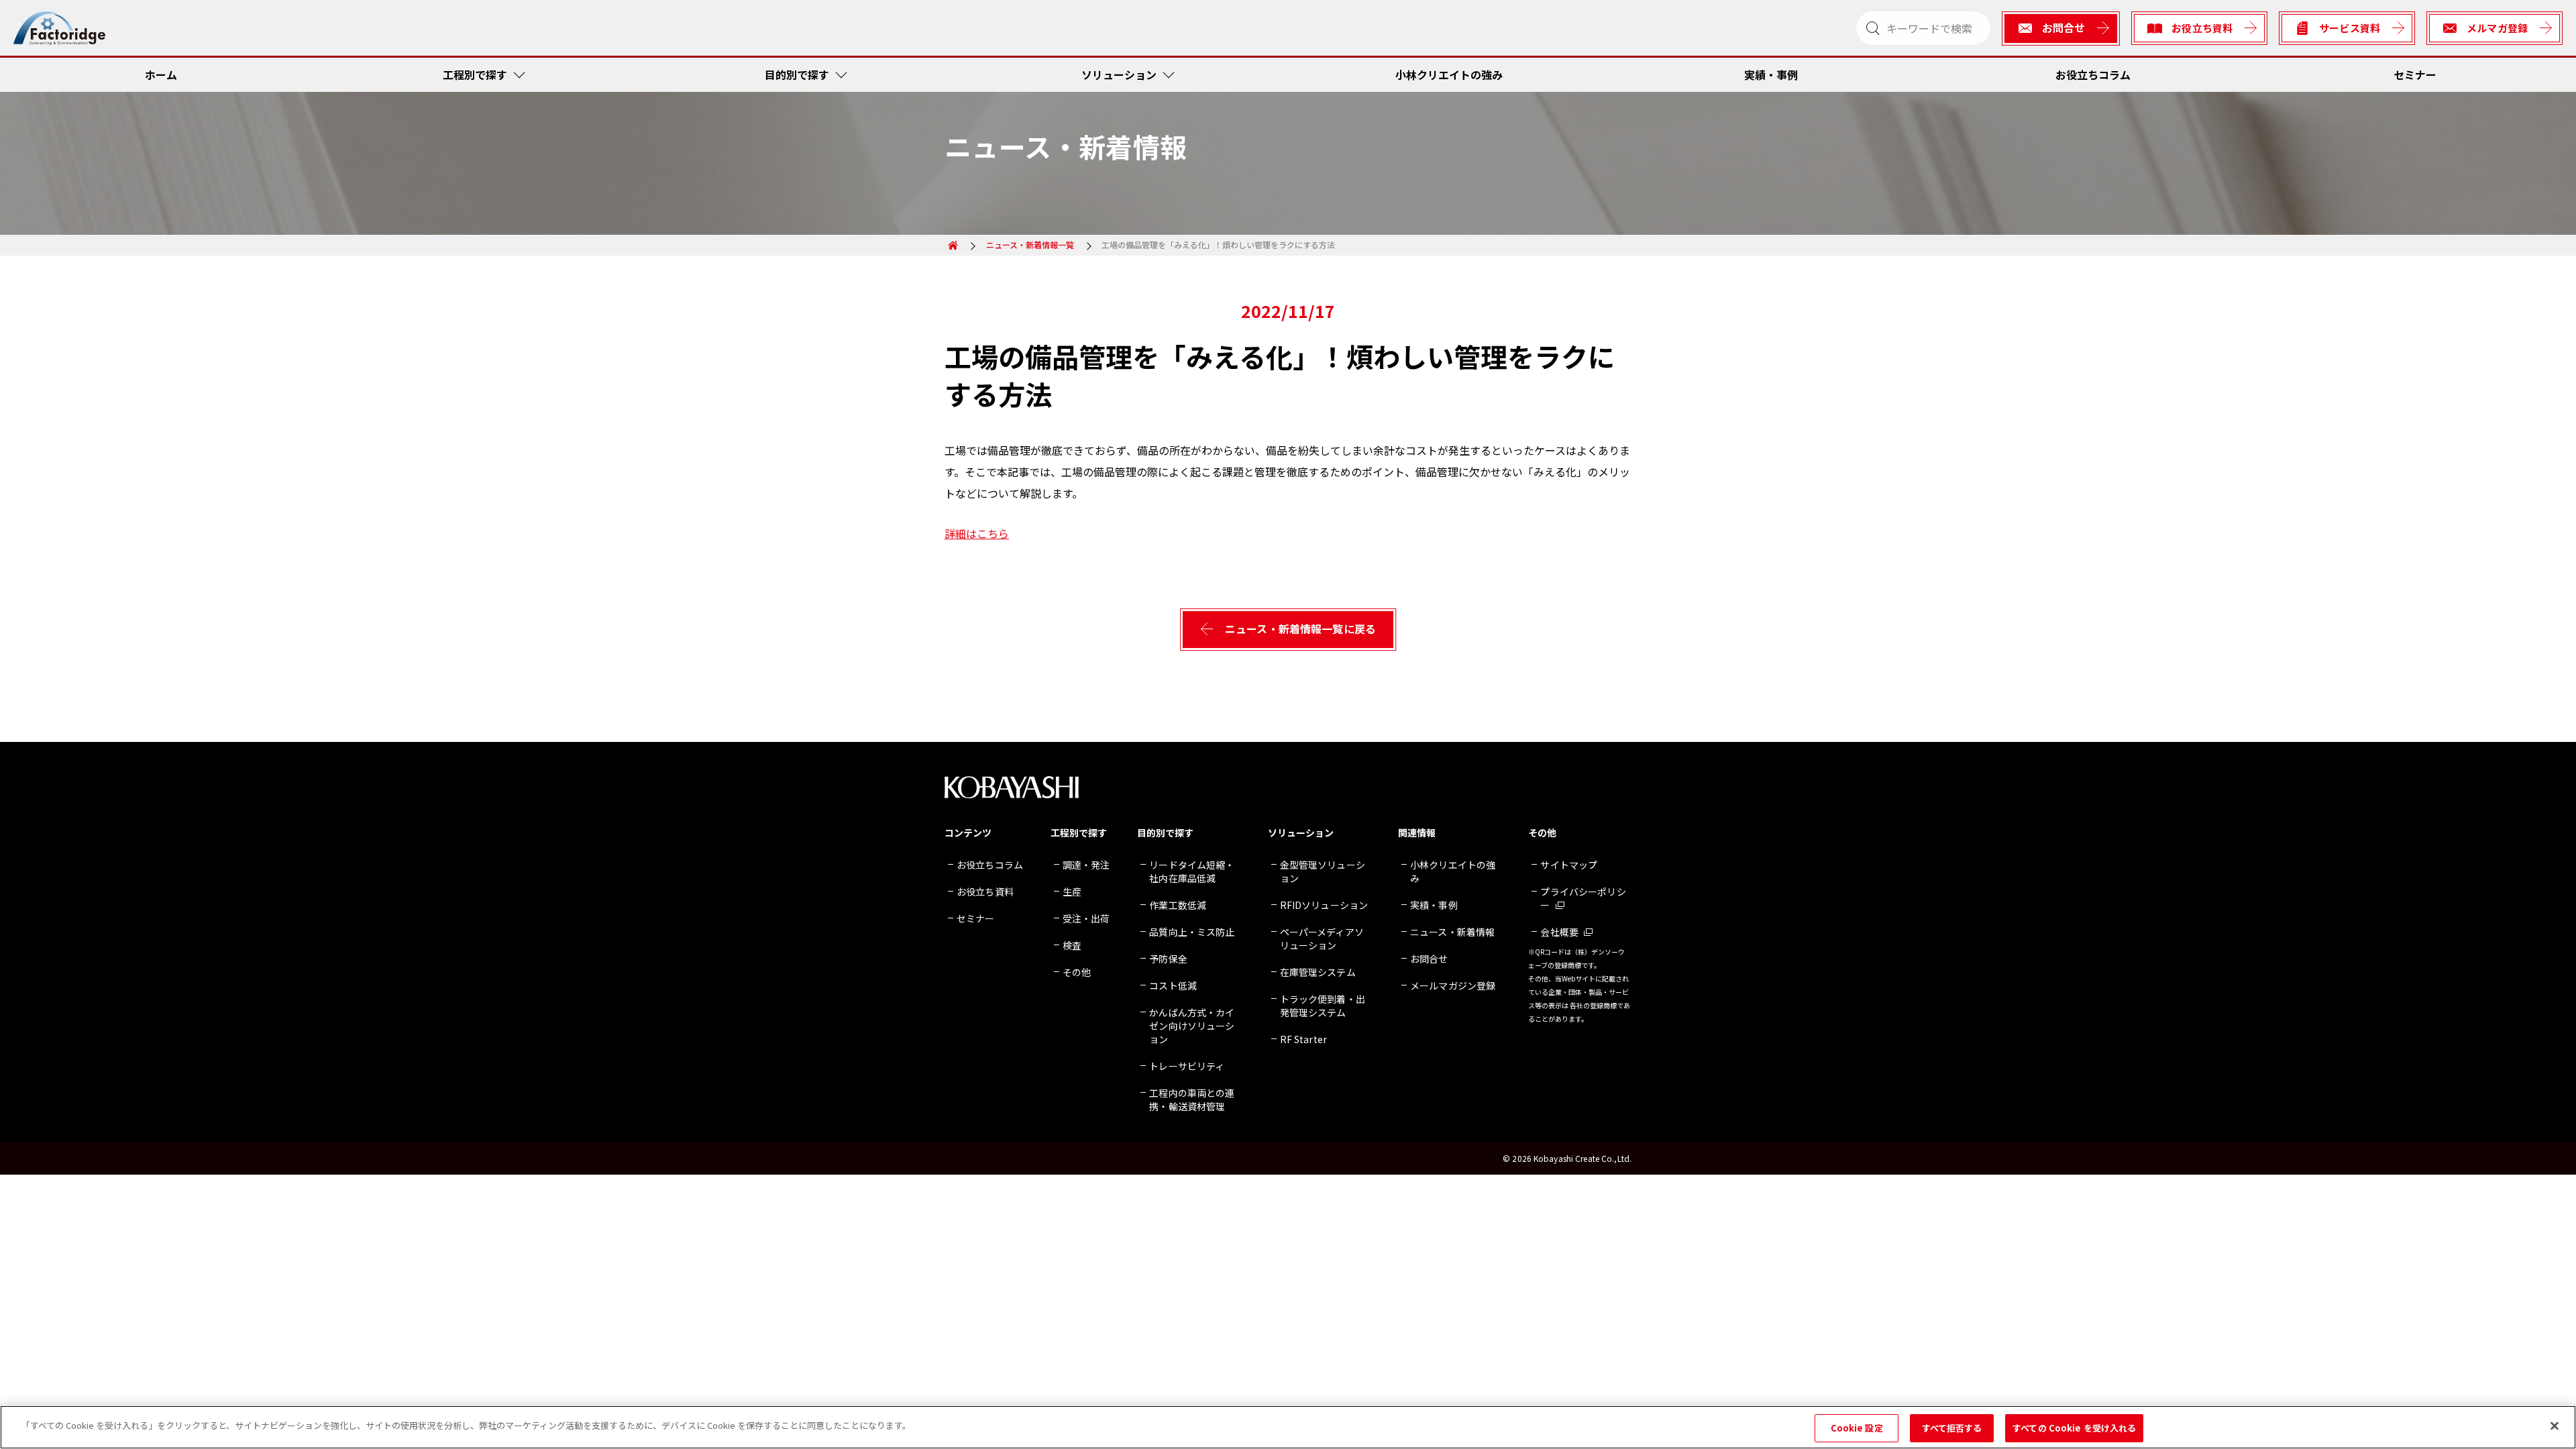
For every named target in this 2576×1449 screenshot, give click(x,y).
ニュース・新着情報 (1452, 932)
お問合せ (1429, 959)
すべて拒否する (1952, 1428)
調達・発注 (1086, 865)
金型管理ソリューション (1323, 871)
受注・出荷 (1086, 918)
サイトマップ (1569, 865)
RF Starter (1303, 1039)
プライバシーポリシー (1583, 898)
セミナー (2415, 74)
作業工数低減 (1178, 905)
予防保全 (1168, 959)
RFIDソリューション (1324, 905)
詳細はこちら (977, 533)
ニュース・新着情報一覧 (1030, 245)
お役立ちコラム (2093, 74)
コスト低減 (1173, 985)
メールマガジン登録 (1453, 985)
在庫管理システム (1318, 972)
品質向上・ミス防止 (1192, 932)
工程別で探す (475, 74)
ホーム (161, 74)
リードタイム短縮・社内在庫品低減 (1192, 871)
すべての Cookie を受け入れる (2074, 1428)
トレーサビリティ (1187, 1066)
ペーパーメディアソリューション (1322, 938)
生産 (1072, 892)
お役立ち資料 (985, 892)
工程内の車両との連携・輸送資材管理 (1192, 1099)
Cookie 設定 (1857, 1428)
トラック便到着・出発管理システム (1323, 1006)
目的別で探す (797, 74)
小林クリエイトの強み (1449, 74)
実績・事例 (1771, 74)
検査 (1072, 945)
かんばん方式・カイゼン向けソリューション (1192, 1026)
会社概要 (1559, 932)
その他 (1077, 972)
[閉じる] (2555, 1426)
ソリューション (1119, 74)
